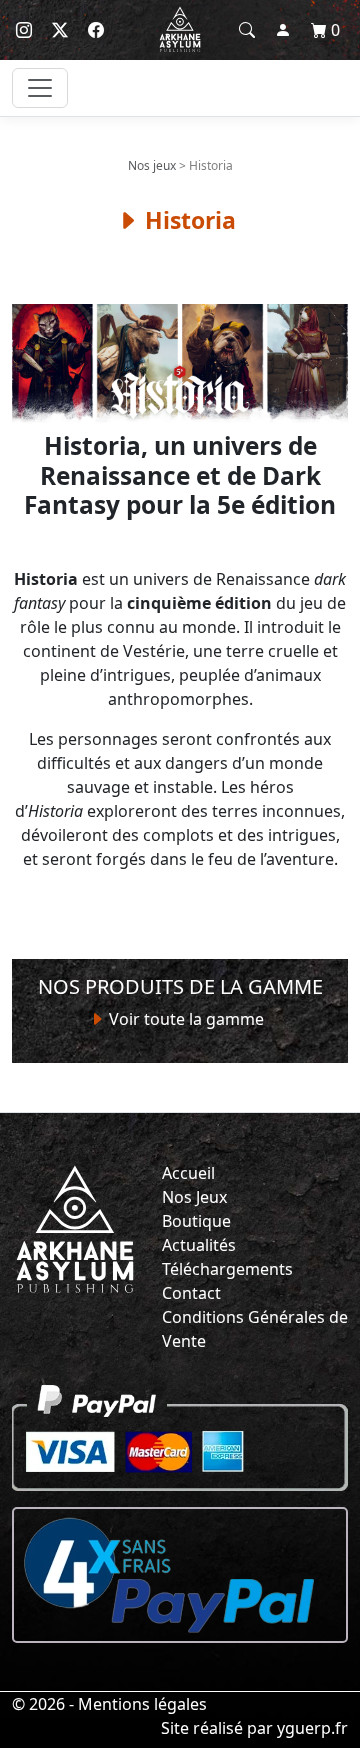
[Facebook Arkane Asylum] (96, 30)
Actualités (199, 1245)
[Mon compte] (283, 30)
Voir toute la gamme (184, 1019)
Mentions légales (142, 1704)
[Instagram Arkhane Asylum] (24, 30)
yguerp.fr (312, 1728)
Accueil (188, 1173)
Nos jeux (152, 165)
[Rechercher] (247, 30)
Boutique (196, 1221)
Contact (191, 1293)
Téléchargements (227, 1269)
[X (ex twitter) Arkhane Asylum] (60, 30)
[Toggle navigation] (40, 88)
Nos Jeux (194, 1197)
